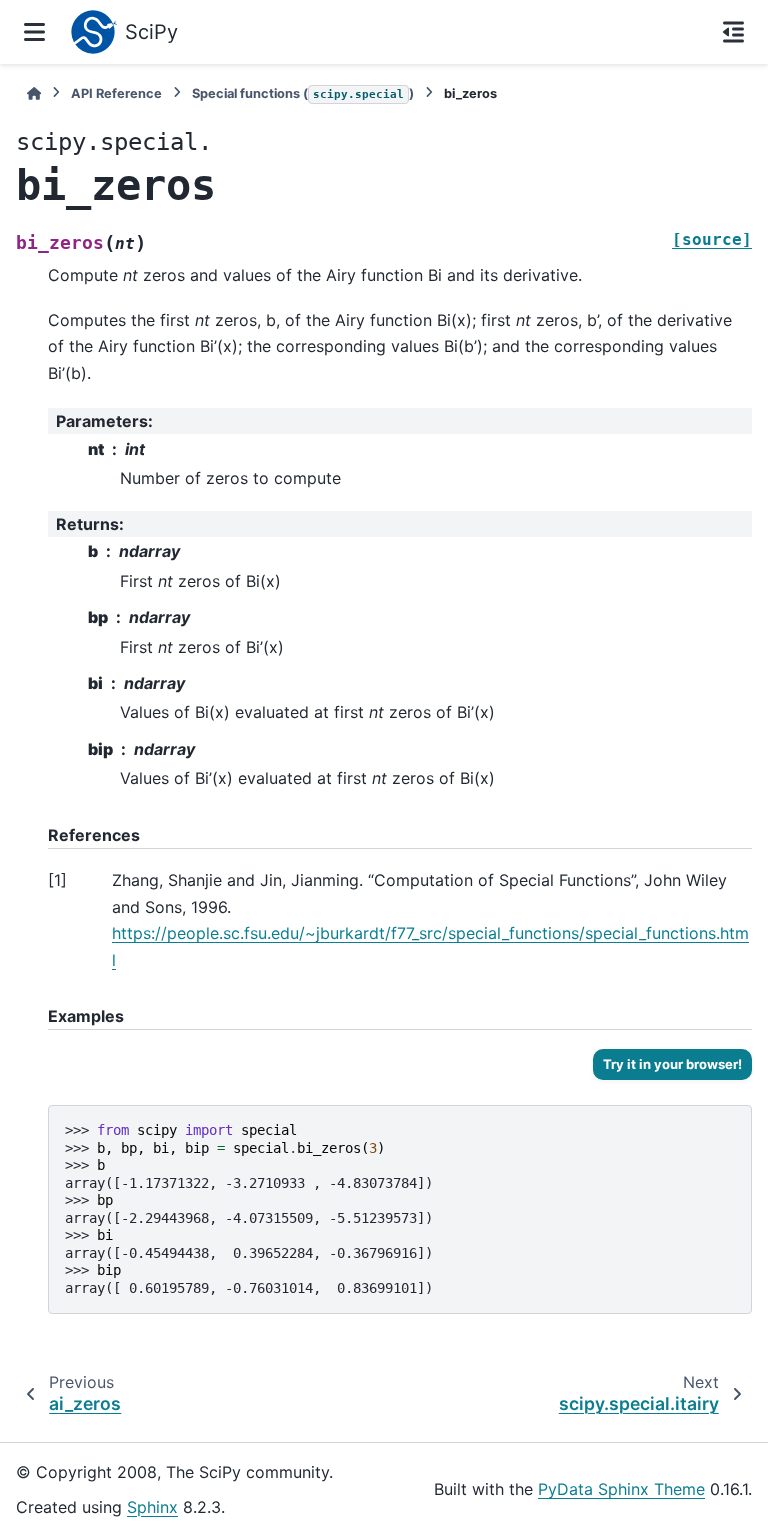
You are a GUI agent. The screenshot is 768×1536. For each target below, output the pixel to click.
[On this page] (733, 32)
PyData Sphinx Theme (621, 1489)
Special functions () (303, 93)
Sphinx (152, 1507)
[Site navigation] (34, 32)
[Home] (34, 93)
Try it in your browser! (672, 1064)
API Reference (116, 93)
